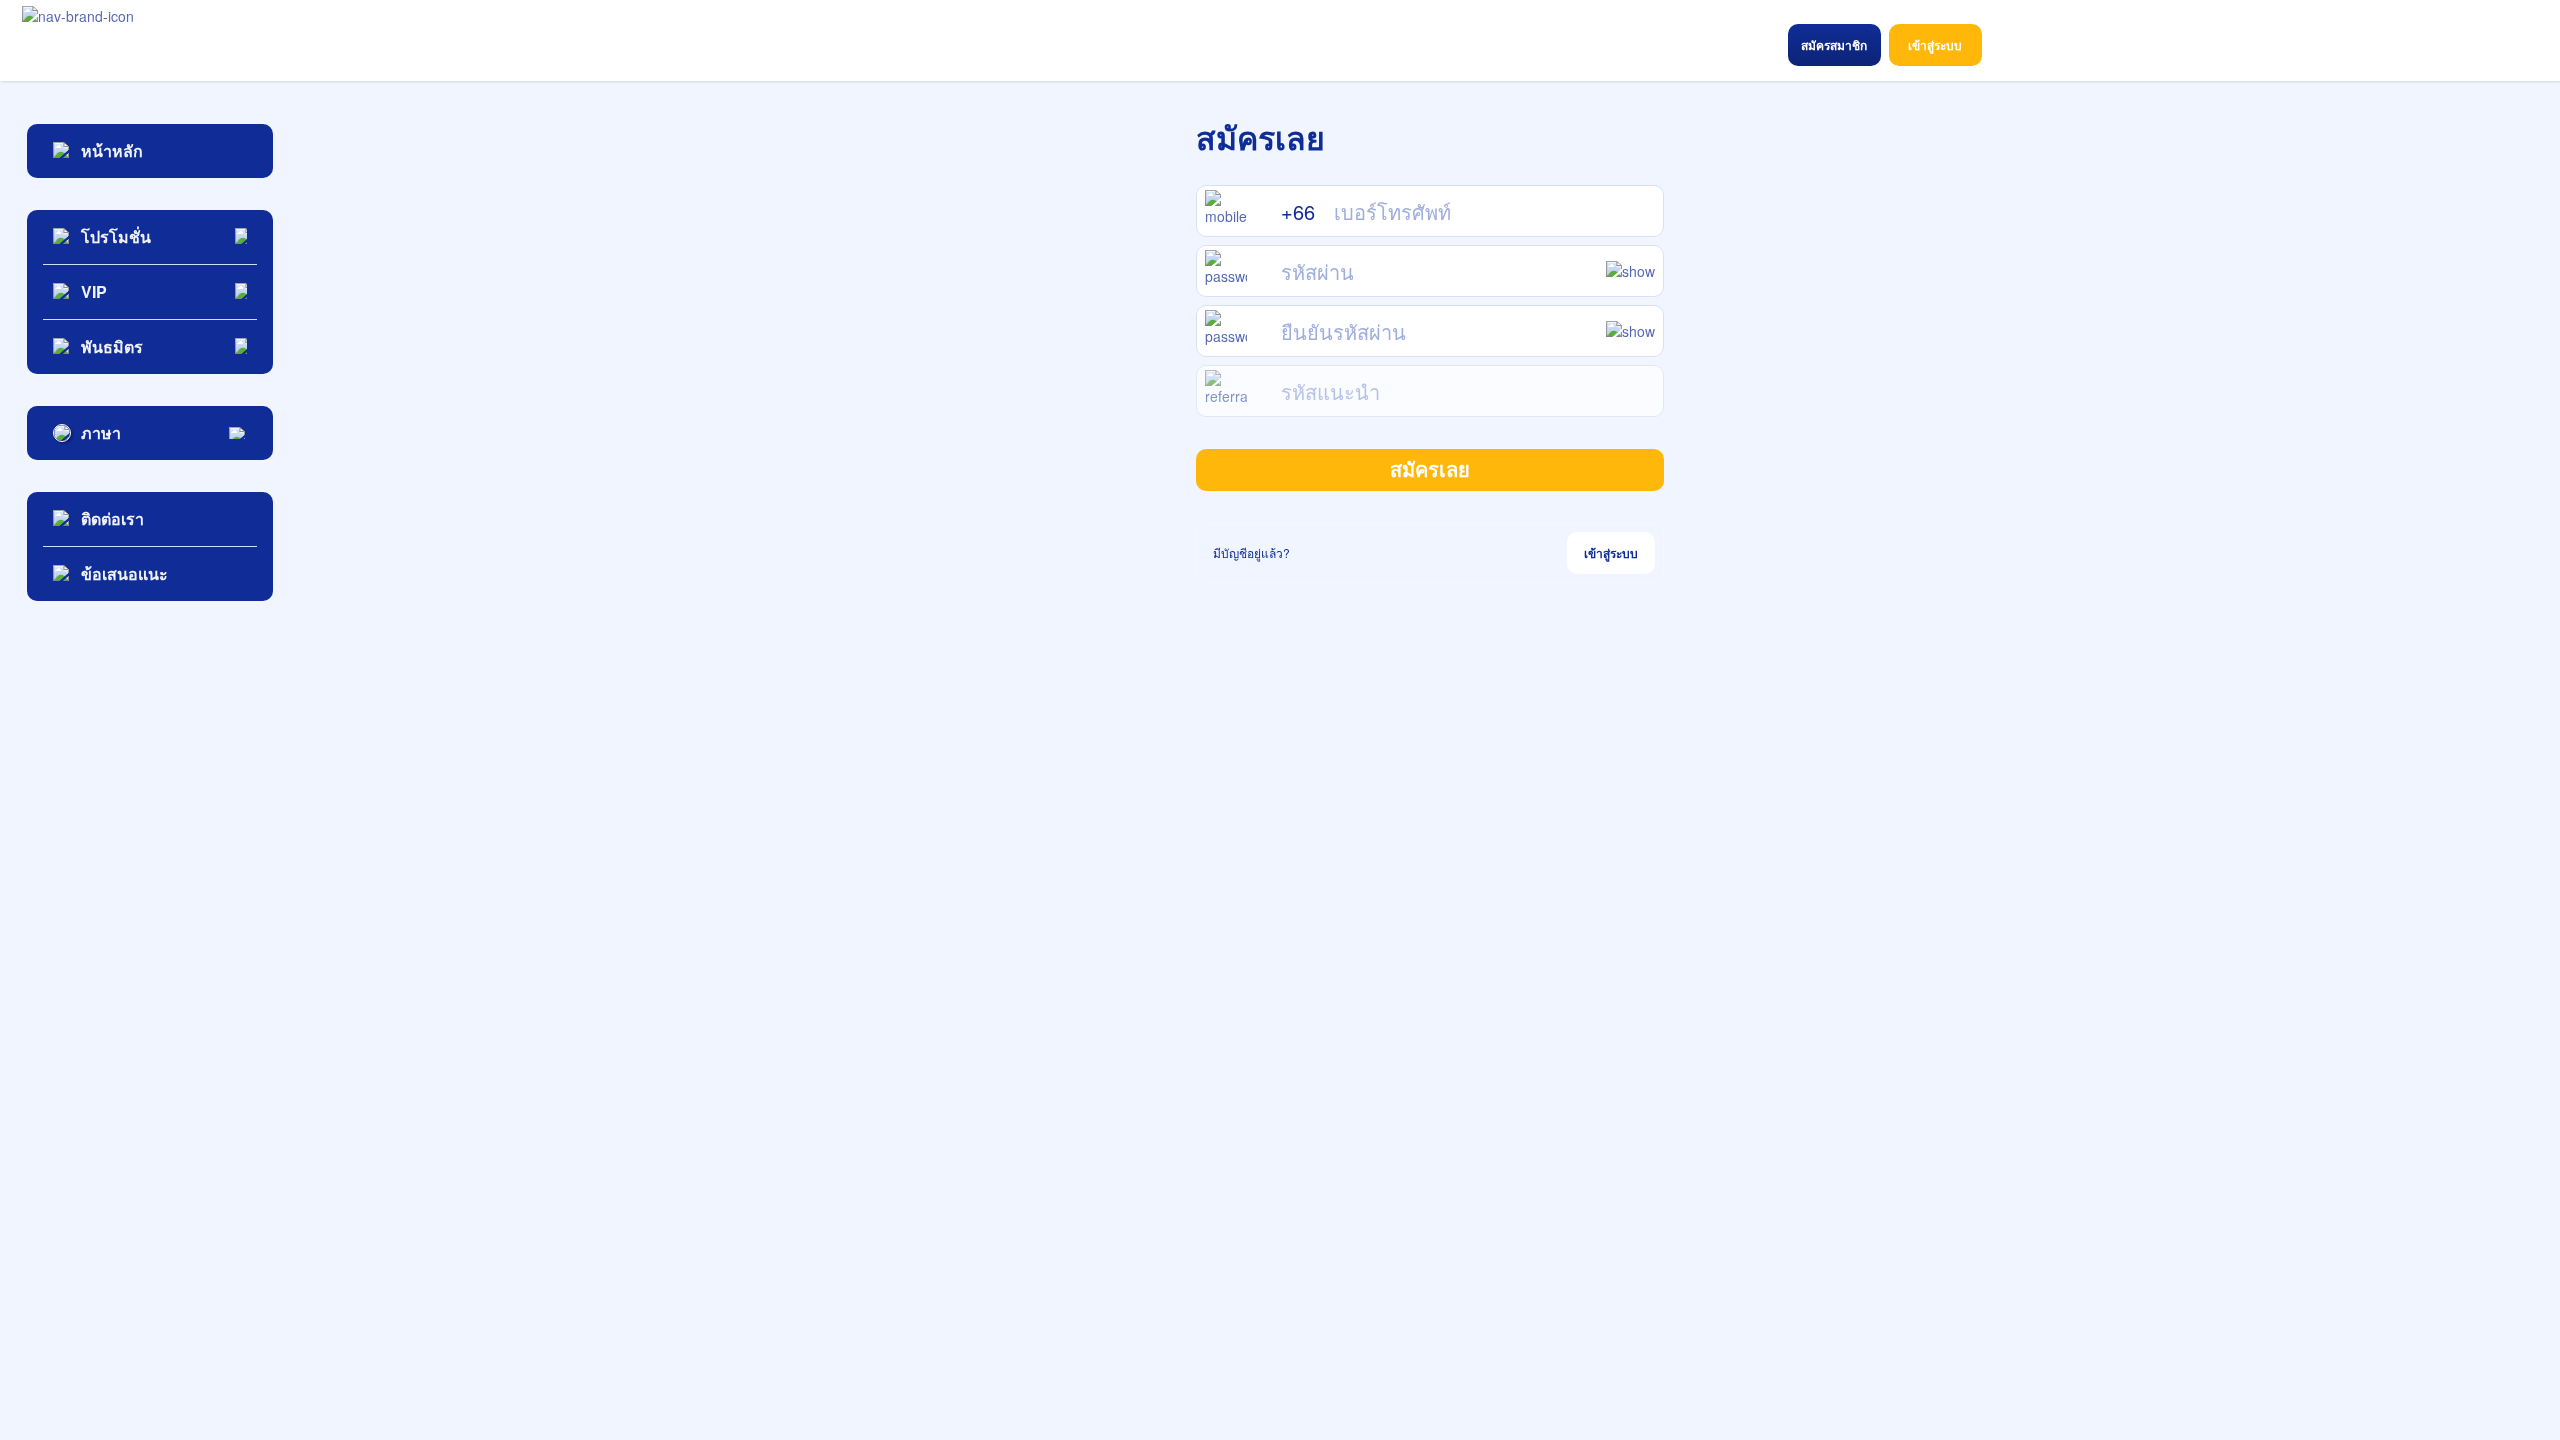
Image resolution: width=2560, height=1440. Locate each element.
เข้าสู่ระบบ (1611, 553)
